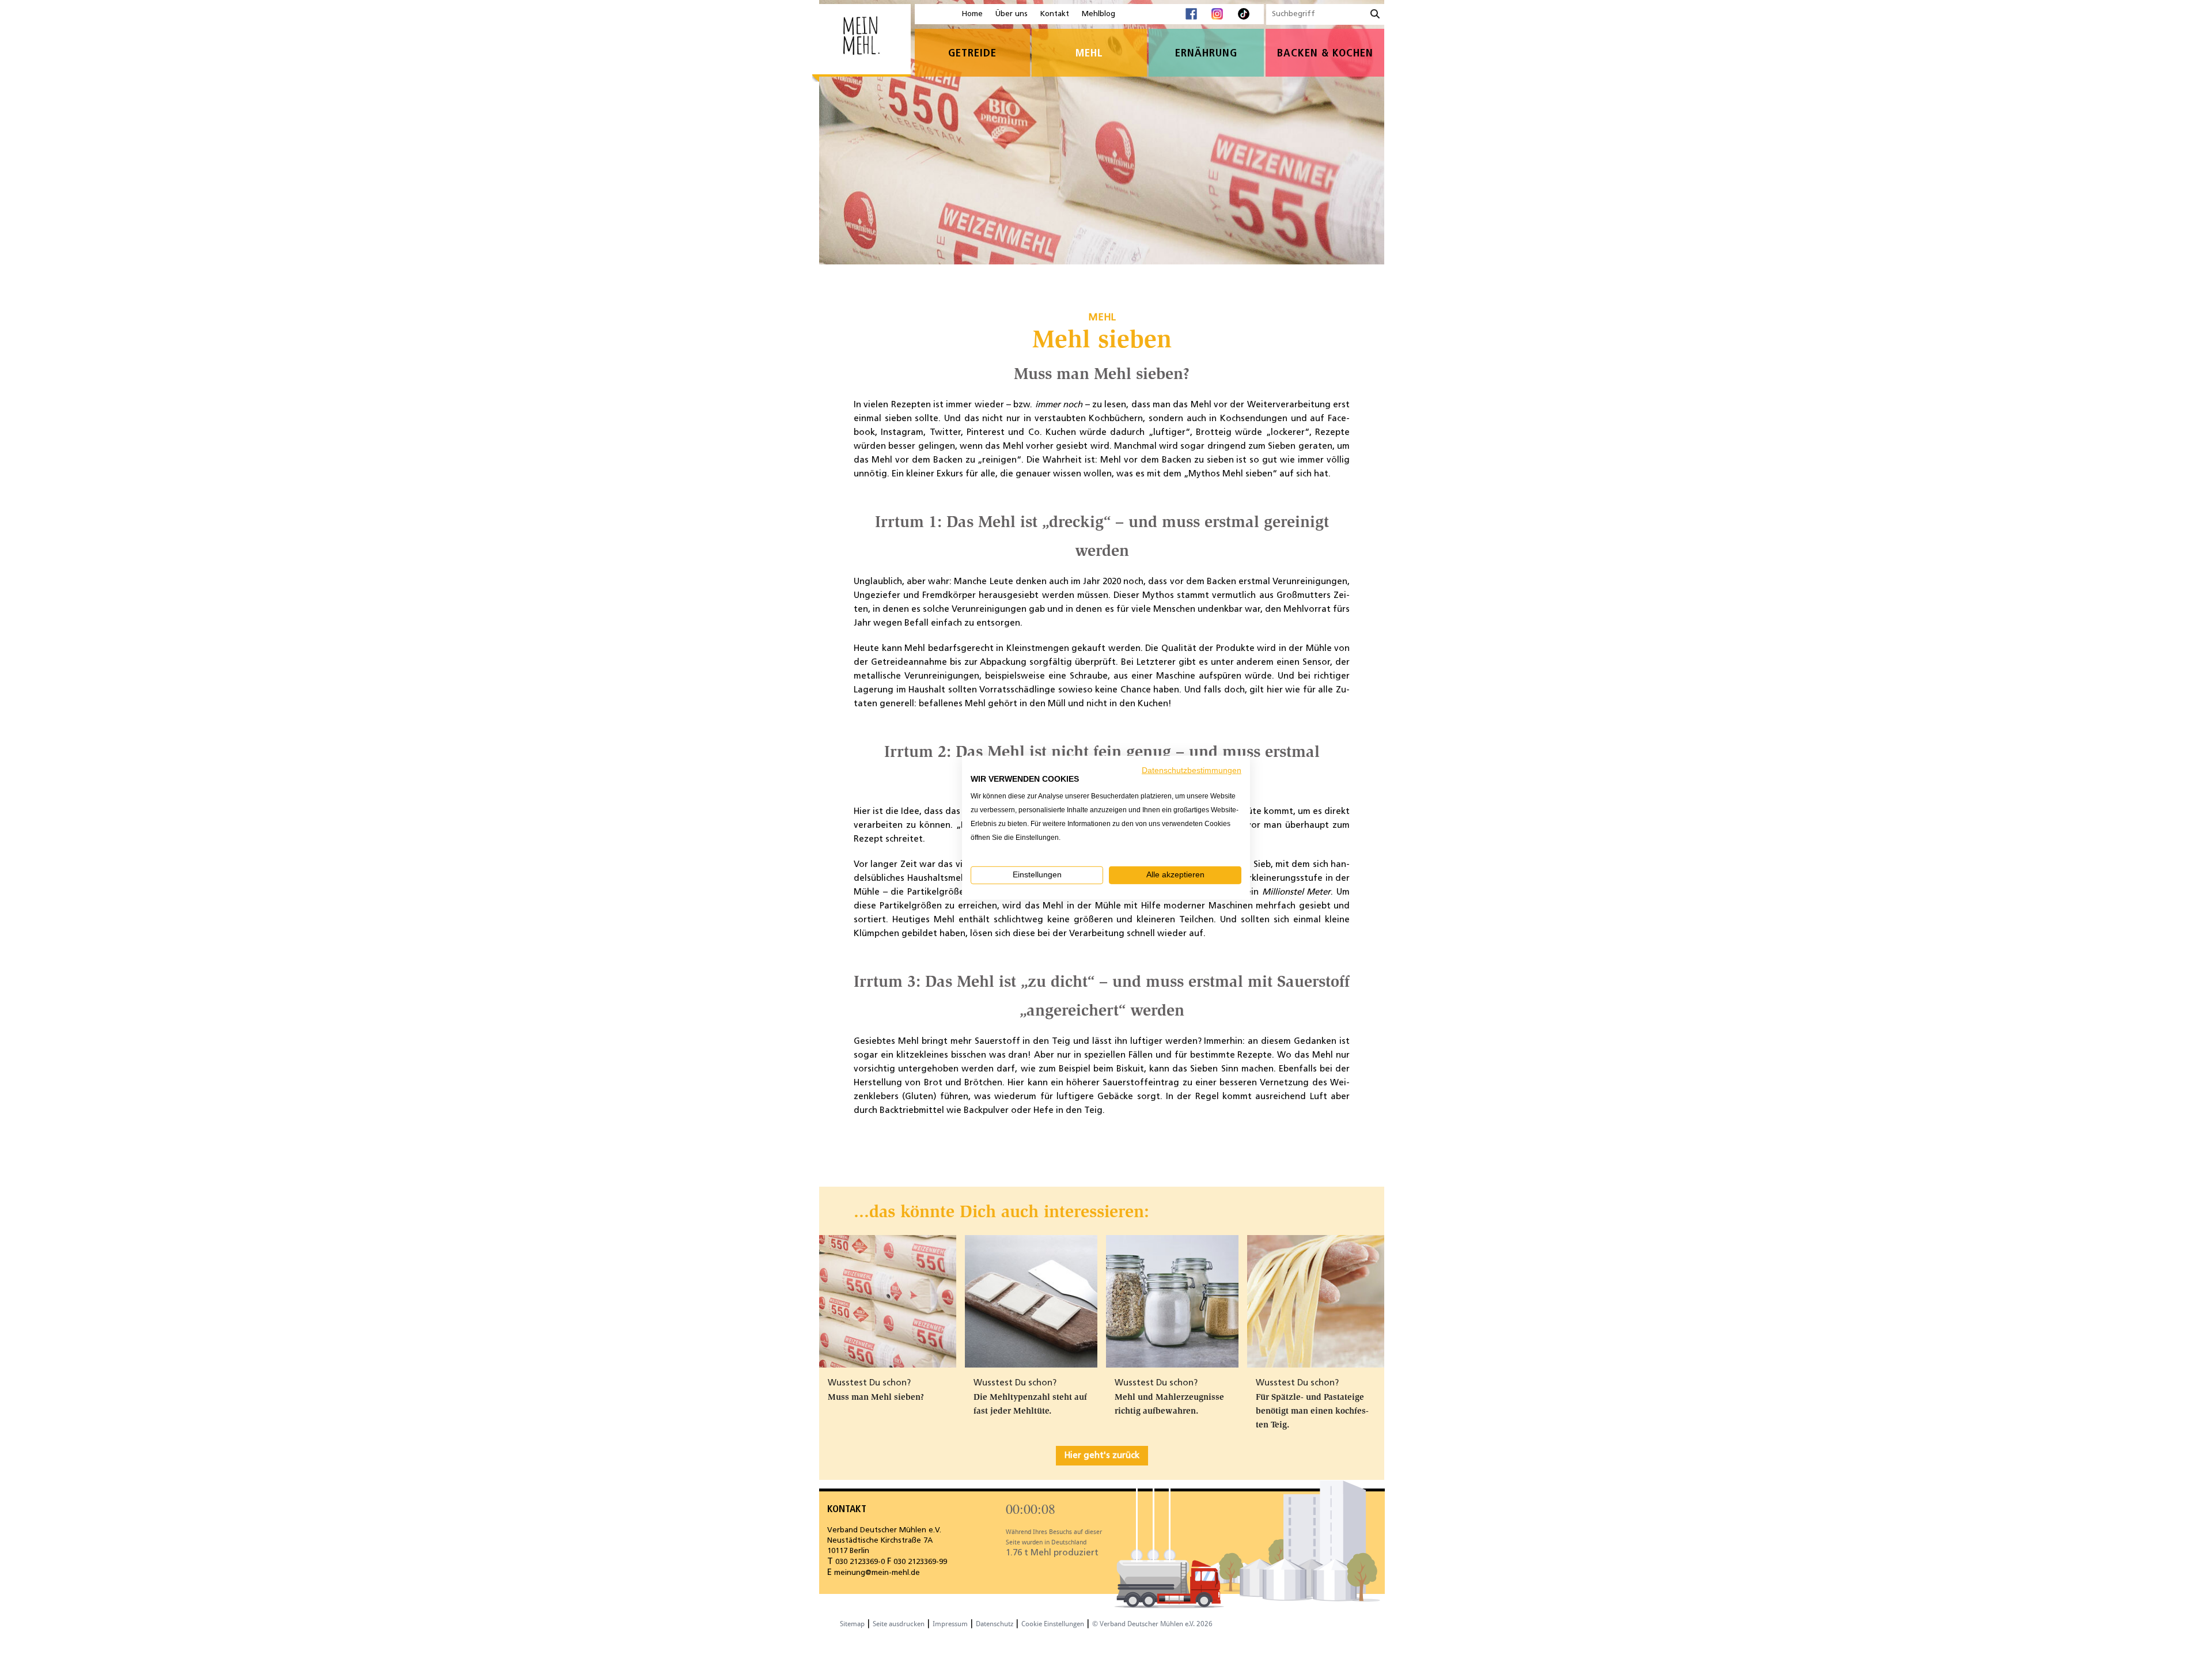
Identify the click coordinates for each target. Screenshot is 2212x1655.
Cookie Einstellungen (1053, 1624)
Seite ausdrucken (899, 1624)
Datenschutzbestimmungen (1192, 770)
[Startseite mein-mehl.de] (861, 43)
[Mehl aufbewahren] (1172, 1301)
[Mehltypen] (1031, 1301)
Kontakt (1055, 14)
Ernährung (1206, 54)
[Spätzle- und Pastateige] (1316, 1304)
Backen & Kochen (1325, 54)
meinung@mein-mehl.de (877, 1573)
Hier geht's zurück (1102, 1456)
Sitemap (852, 1624)
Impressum (950, 1624)
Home (972, 14)
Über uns (1012, 14)
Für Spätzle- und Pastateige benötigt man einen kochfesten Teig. (1312, 1411)
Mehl (1089, 54)
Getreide (972, 54)
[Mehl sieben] (888, 1304)
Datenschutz (995, 1624)
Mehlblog (1099, 14)
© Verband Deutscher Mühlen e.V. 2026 (1152, 1624)
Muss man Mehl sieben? (876, 1397)
